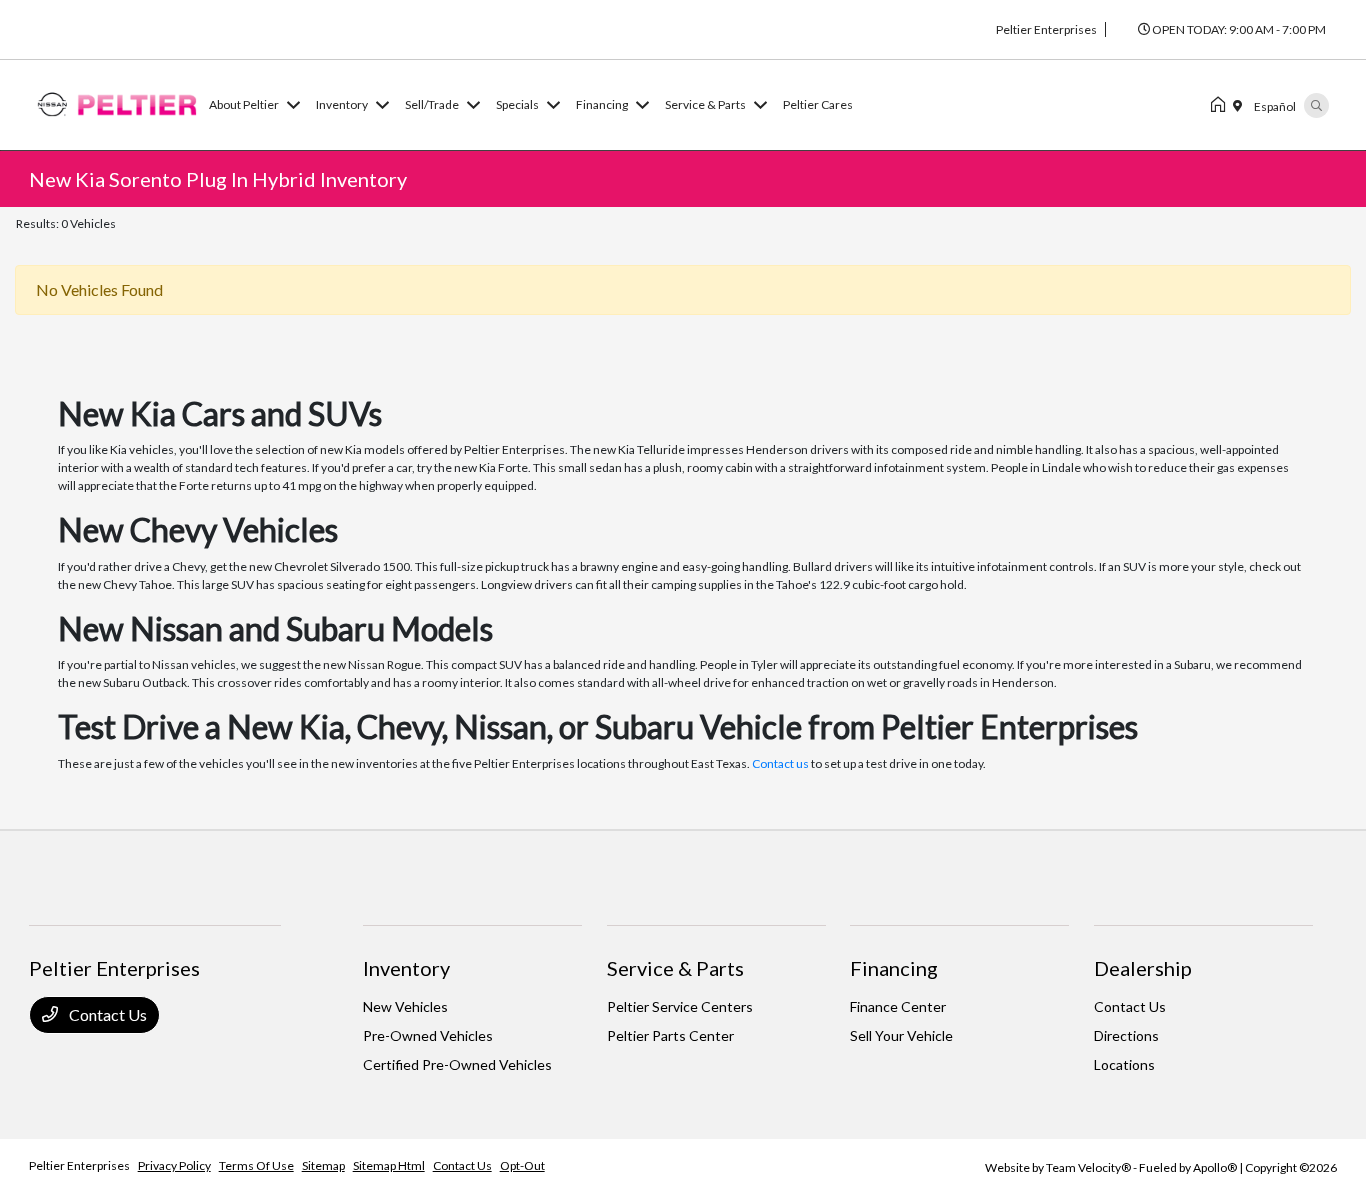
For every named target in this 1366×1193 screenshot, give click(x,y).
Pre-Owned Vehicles (428, 1035)
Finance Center (898, 1006)
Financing (894, 968)
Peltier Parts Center (670, 1035)
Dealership (1143, 968)
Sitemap (323, 1165)
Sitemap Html (389, 1165)
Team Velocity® (1088, 1167)
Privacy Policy (174, 1165)
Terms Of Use (256, 1165)
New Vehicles (405, 1006)
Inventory (406, 968)
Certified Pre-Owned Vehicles (457, 1064)
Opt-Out (522, 1165)
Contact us (780, 763)
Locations (1124, 1064)
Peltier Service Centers (680, 1006)
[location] (1241, 105)
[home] (1222, 105)
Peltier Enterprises (79, 1165)
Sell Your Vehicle (901, 1035)
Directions (1126, 1035)
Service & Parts (675, 968)
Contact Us (106, 1014)
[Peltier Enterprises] (115, 102)
